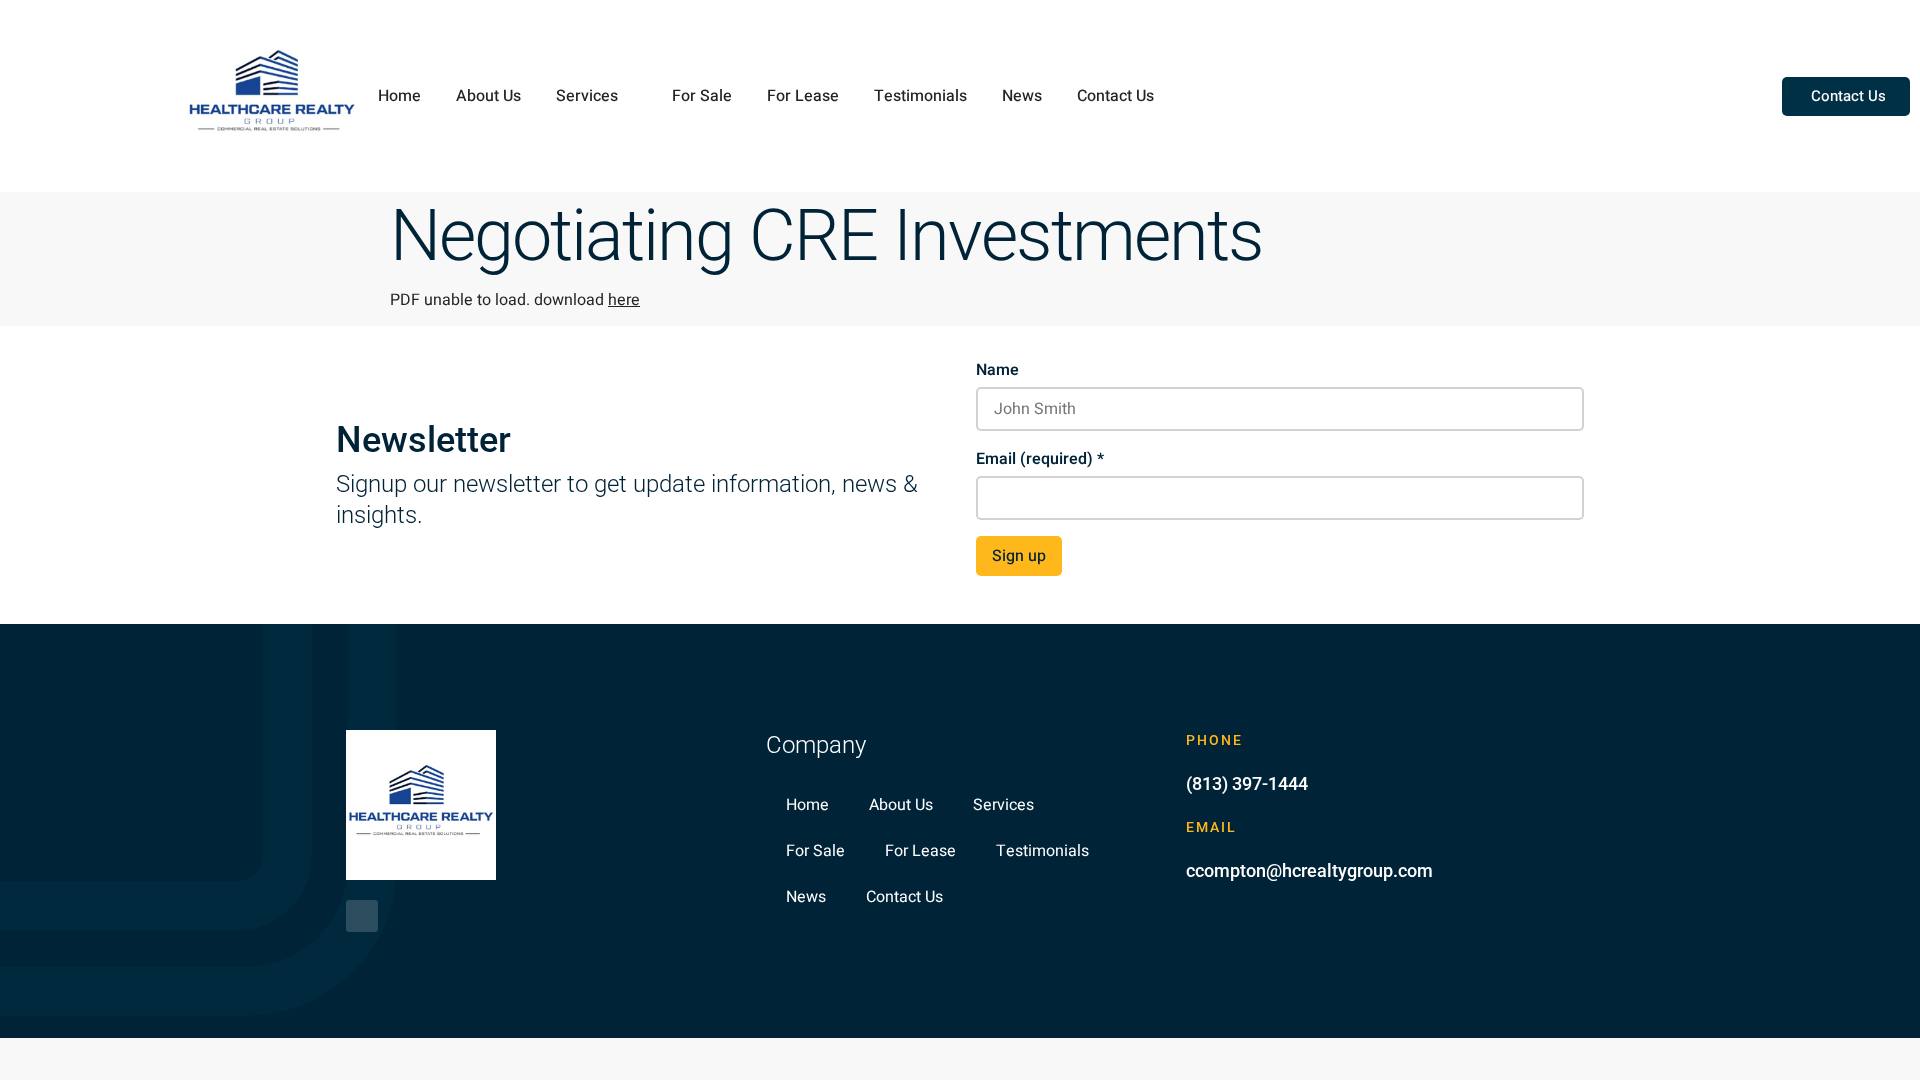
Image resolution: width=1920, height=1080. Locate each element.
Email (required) (1040, 459)
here (624, 300)
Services (587, 96)
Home (399, 96)
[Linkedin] (362, 916)
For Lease (803, 96)
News (1022, 96)
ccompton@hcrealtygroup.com (1309, 870)
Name (997, 370)
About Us (488, 96)
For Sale (702, 96)
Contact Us (1115, 96)
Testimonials (920, 96)
